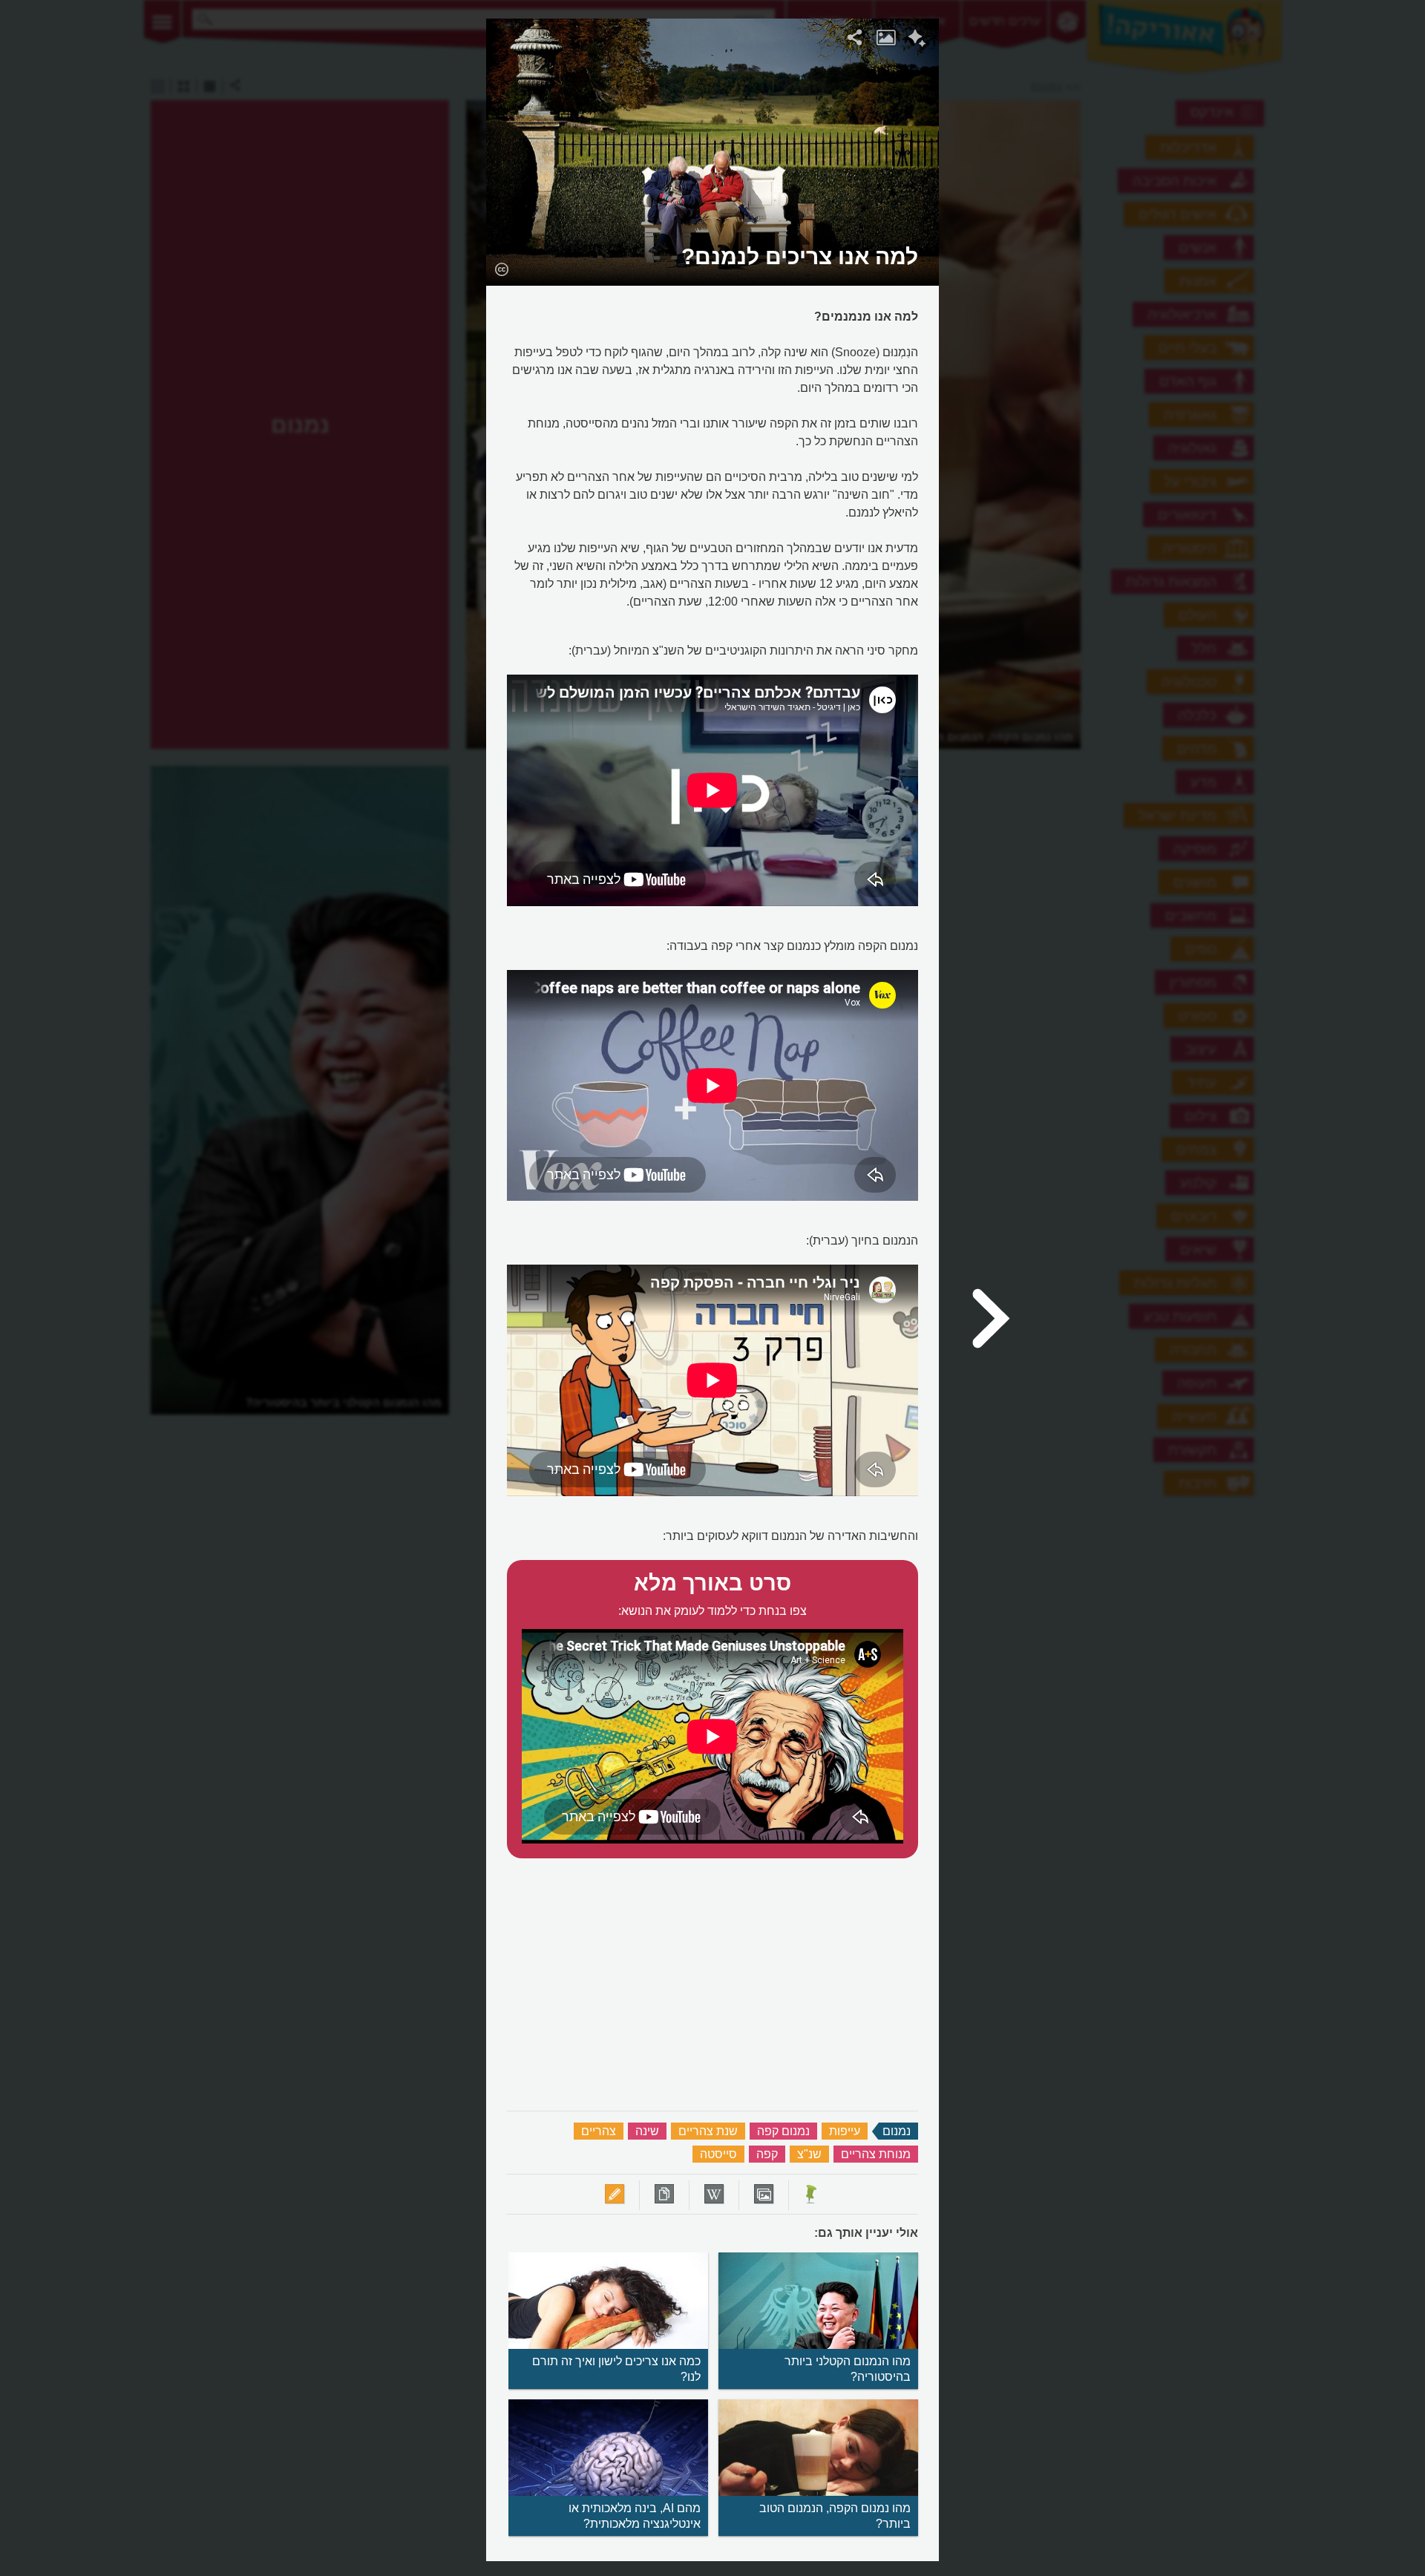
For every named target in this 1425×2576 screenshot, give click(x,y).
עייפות (845, 2131)
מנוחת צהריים (876, 2154)
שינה (647, 2131)
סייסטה (718, 2154)
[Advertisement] (1130, 241)
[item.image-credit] (501, 269)
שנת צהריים (708, 2131)
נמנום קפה (783, 2131)
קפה (767, 2154)
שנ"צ (809, 2154)
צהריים (599, 2131)
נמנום (897, 2131)
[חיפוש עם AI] (917, 40)
